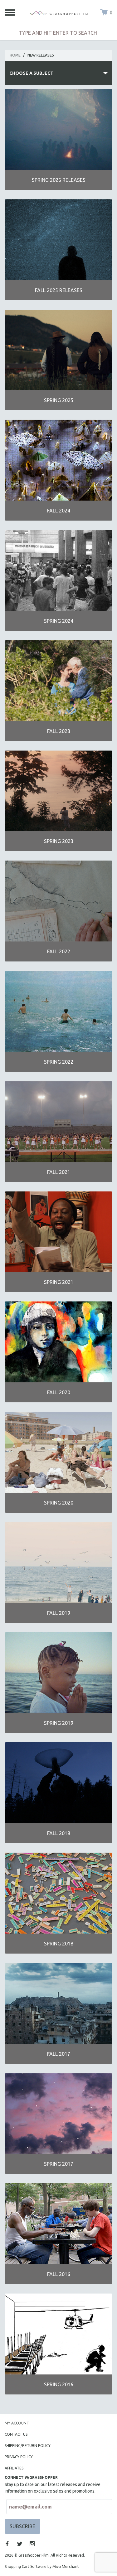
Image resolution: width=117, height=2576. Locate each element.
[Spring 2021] (58, 1232)
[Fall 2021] (58, 1122)
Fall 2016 (59, 2274)
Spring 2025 (59, 400)
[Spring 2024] (58, 570)
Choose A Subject (31, 73)
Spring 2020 (59, 1503)
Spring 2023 (59, 841)
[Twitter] (20, 2544)
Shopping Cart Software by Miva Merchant (42, 2566)
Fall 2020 (59, 1392)
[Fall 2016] (58, 2224)
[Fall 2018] (58, 1783)
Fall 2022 (59, 951)
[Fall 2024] (58, 460)
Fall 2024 (59, 511)
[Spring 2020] (58, 1452)
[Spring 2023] (58, 791)
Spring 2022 (59, 1062)
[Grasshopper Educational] (59, 12)
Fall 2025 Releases (59, 290)
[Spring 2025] (58, 350)
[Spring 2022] (58, 1011)
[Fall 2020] (58, 1342)
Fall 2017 (59, 2054)
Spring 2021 (59, 1282)
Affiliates (14, 2468)
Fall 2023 (59, 731)
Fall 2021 (59, 1172)
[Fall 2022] (58, 901)
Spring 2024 (59, 621)
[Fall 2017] (58, 2003)
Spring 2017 (59, 2164)
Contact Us (16, 2434)
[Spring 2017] (58, 2114)
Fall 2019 (59, 1613)
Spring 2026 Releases (59, 180)
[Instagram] (32, 2544)
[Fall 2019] (58, 1563)
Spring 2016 (59, 2384)
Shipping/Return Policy (28, 2446)
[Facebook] (7, 2544)
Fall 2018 (59, 1833)
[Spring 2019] (58, 1673)
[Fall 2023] (58, 681)
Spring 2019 (59, 1723)
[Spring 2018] (58, 1893)
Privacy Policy (19, 2457)
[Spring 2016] (58, 2334)
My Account (17, 2423)
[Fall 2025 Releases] (58, 240)
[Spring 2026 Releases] (58, 130)
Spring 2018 (59, 1944)
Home (15, 55)
